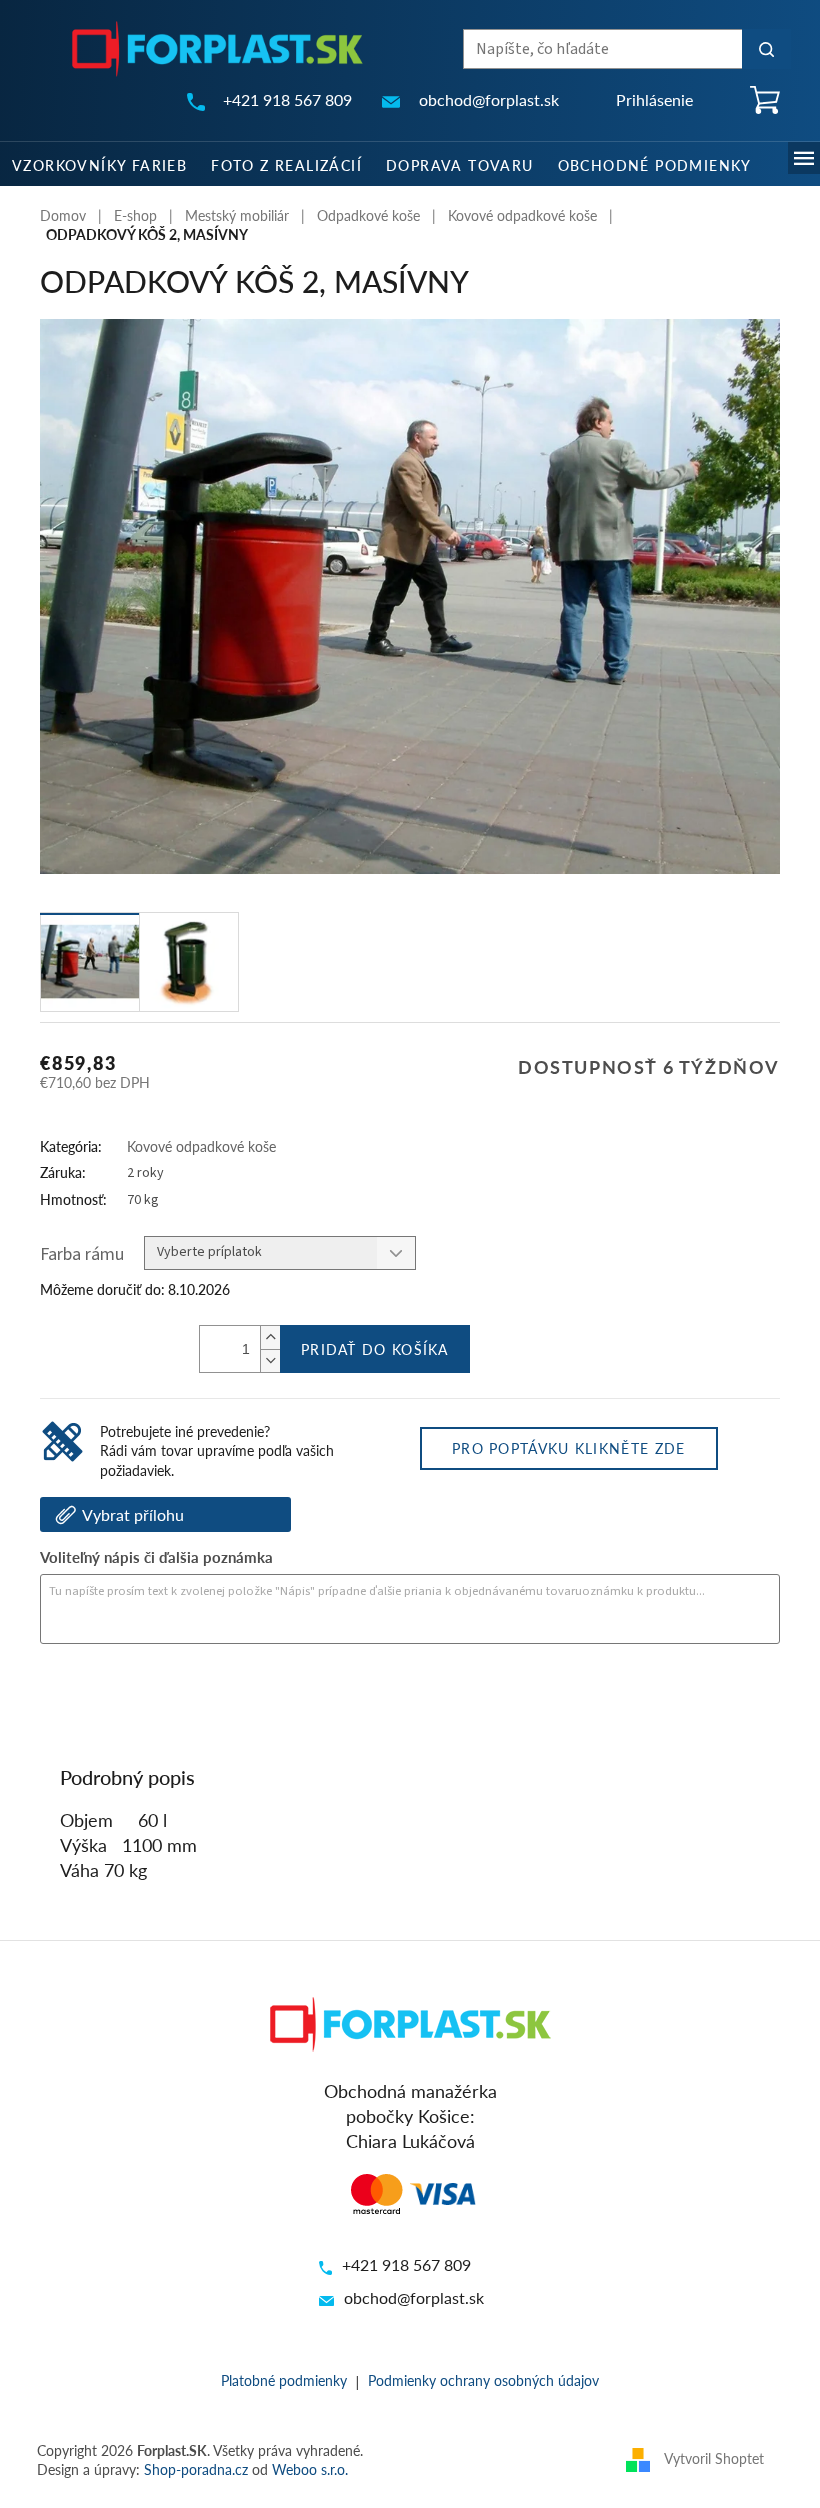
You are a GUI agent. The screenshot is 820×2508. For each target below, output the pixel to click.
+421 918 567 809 (406, 2264)
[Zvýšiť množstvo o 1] (270, 1337)
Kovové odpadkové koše (201, 1146)
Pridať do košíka (375, 1349)
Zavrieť (176, 1697)
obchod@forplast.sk (414, 2297)
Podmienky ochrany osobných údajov (483, 2380)
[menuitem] (99, 164)
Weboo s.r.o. (310, 2469)
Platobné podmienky (284, 2380)
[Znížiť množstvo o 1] (270, 1360)
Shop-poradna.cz (196, 2469)
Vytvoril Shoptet (714, 2458)
